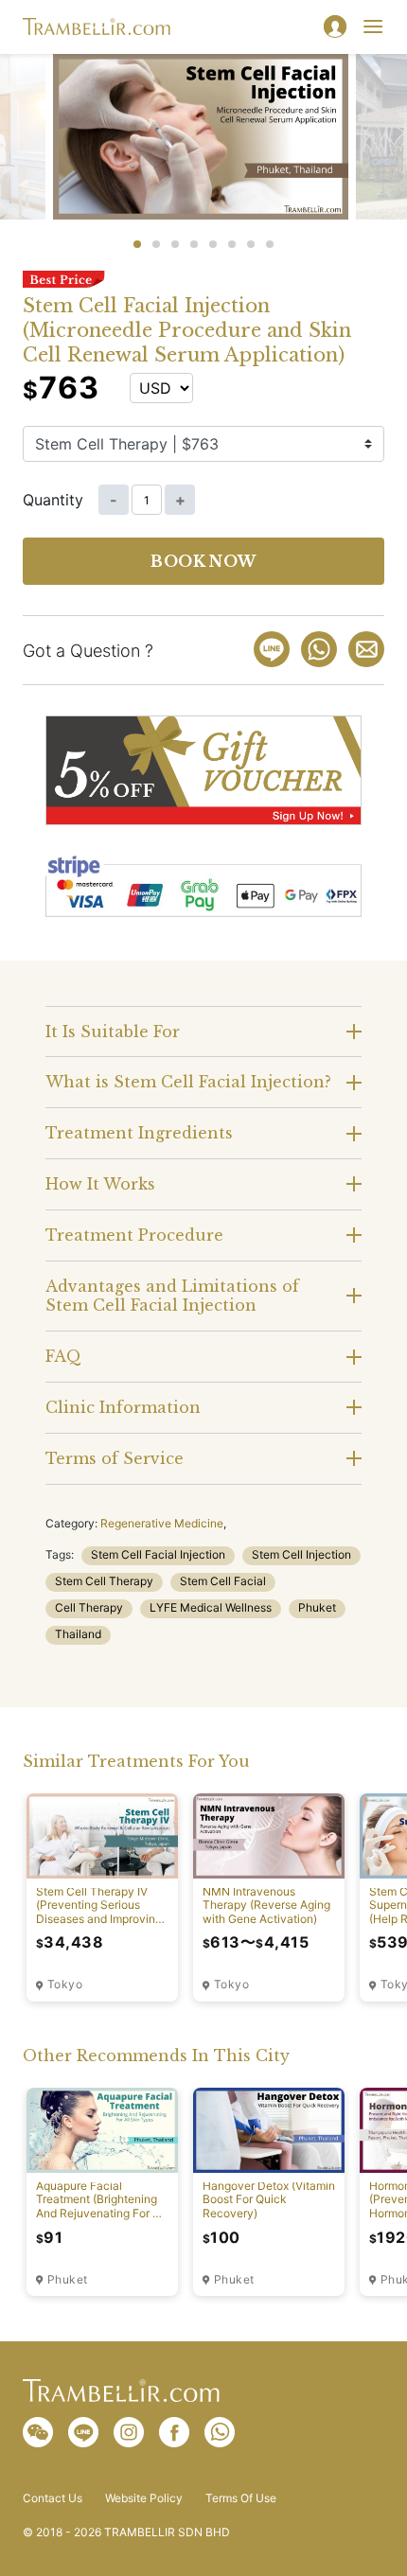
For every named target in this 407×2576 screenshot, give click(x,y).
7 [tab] (251, 244)
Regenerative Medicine (162, 1523)
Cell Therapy (89, 1607)
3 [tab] (175, 244)
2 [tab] (156, 244)
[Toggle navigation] (373, 26)
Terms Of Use (241, 2498)
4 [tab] (194, 244)
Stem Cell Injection (301, 1554)
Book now (203, 561)
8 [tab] (270, 244)
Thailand (78, 1634)
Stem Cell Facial (223, 1581)
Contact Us (53, 2498)
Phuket (317, 1607)
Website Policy (144, 2498)
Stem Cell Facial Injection (158, 1554)
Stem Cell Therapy (104, 1581)
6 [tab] (232, 244)
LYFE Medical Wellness (211, 1607)
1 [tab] (137, 244)
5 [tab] (213, 244)
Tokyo (65, 1985)
